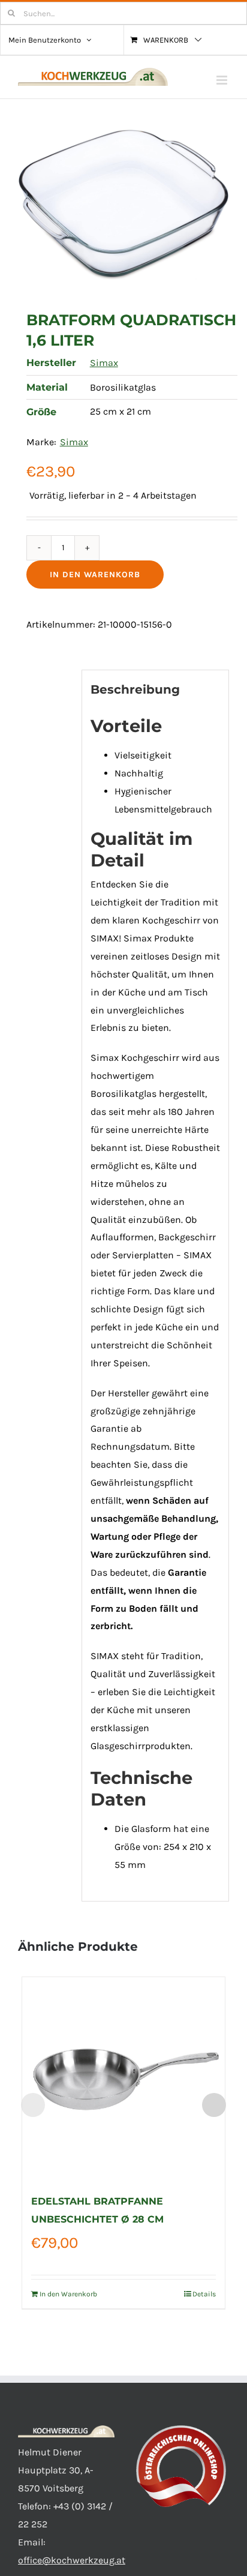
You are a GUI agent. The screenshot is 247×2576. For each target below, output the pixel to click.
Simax (104, 363)
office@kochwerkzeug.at (72, 2560)
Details (204, 2294)
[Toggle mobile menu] (223, 80)
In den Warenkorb (95, 575)
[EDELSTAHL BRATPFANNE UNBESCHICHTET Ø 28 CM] (124, 2079)
